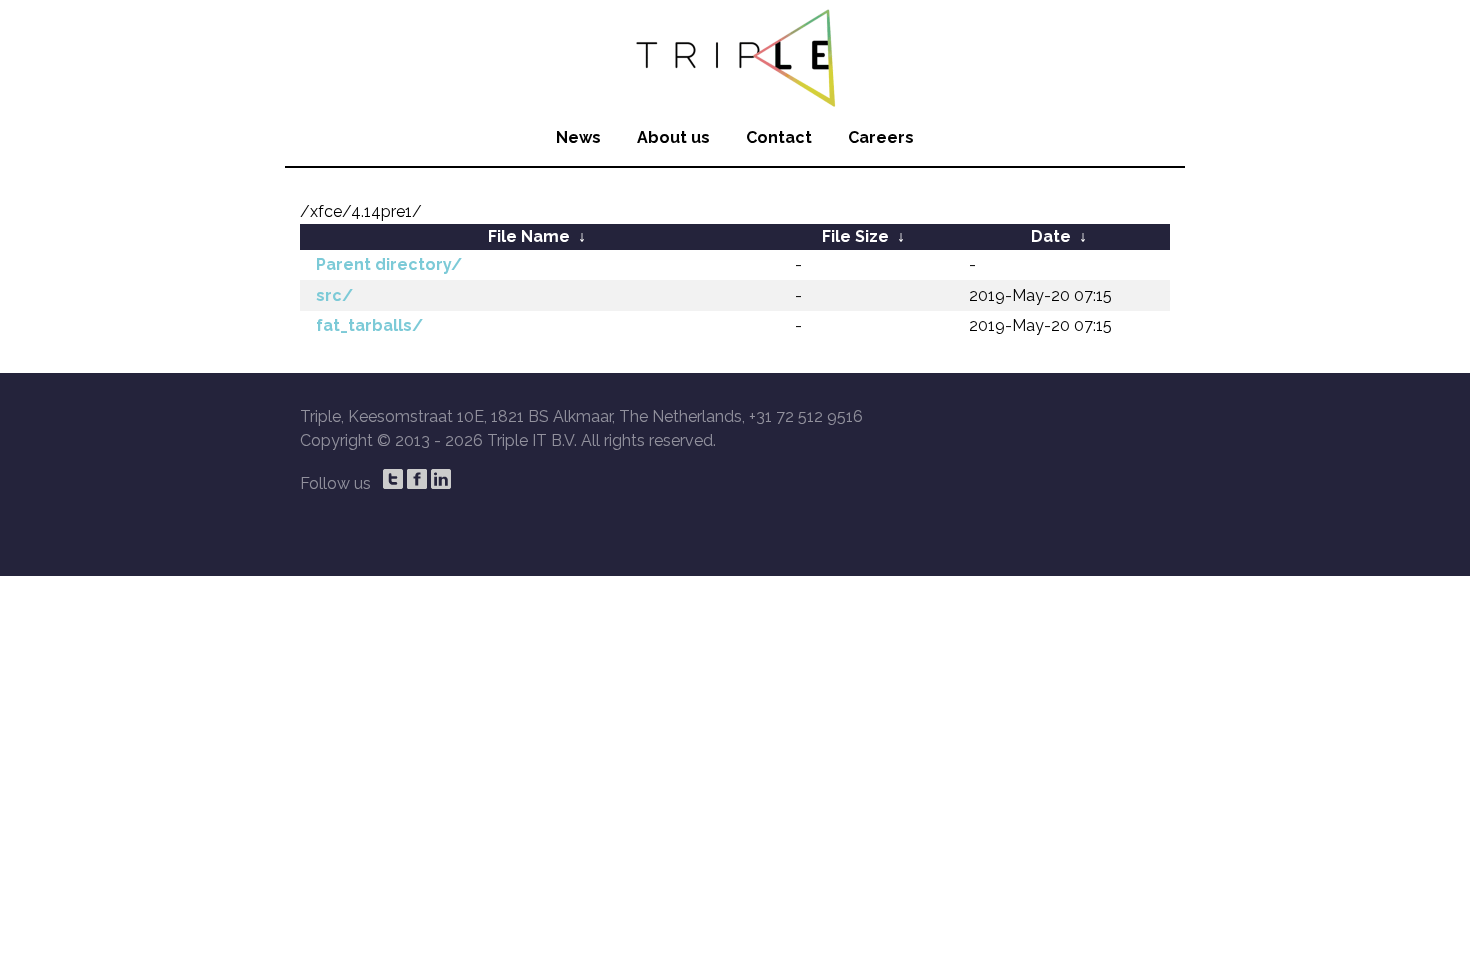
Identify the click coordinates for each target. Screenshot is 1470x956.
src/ (334, 295)
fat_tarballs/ (369, 325)
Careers (881, 137)
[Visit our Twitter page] (393, 479)
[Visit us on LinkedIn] (441, 479)
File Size (855, 236)
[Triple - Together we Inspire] (735, 55)
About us (673, 137)
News (578, 137)
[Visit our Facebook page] (417, 479)
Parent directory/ (389, 264)
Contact (779, 137)
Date (1051, 236)
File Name (529, 236)
